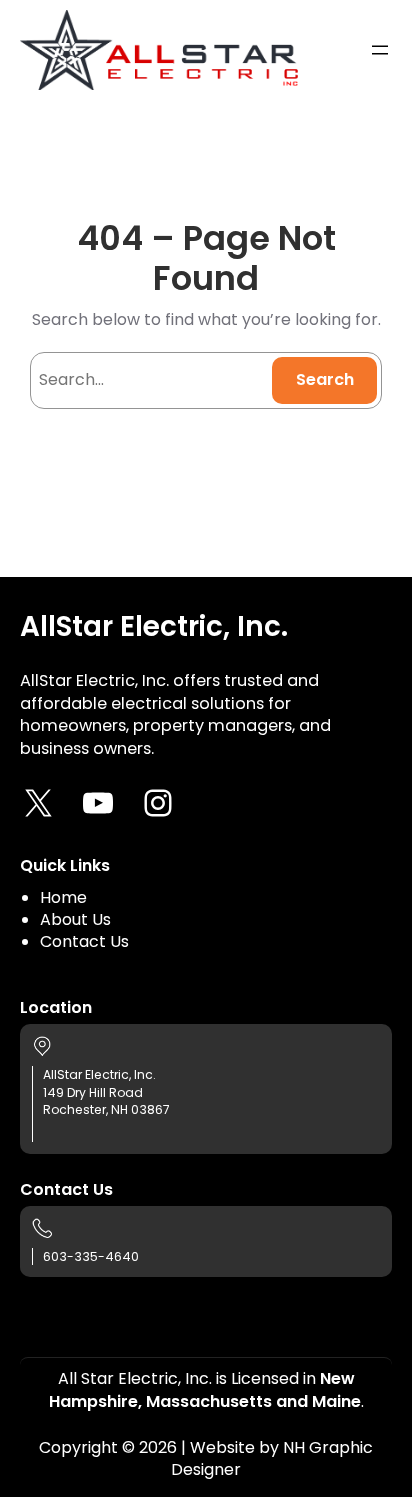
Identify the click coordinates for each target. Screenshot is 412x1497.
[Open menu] (380, 50)
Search (325, 379)
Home (63, 897)
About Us (75, 919)
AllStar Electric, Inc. (154, 626)
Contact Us (84, 941)
